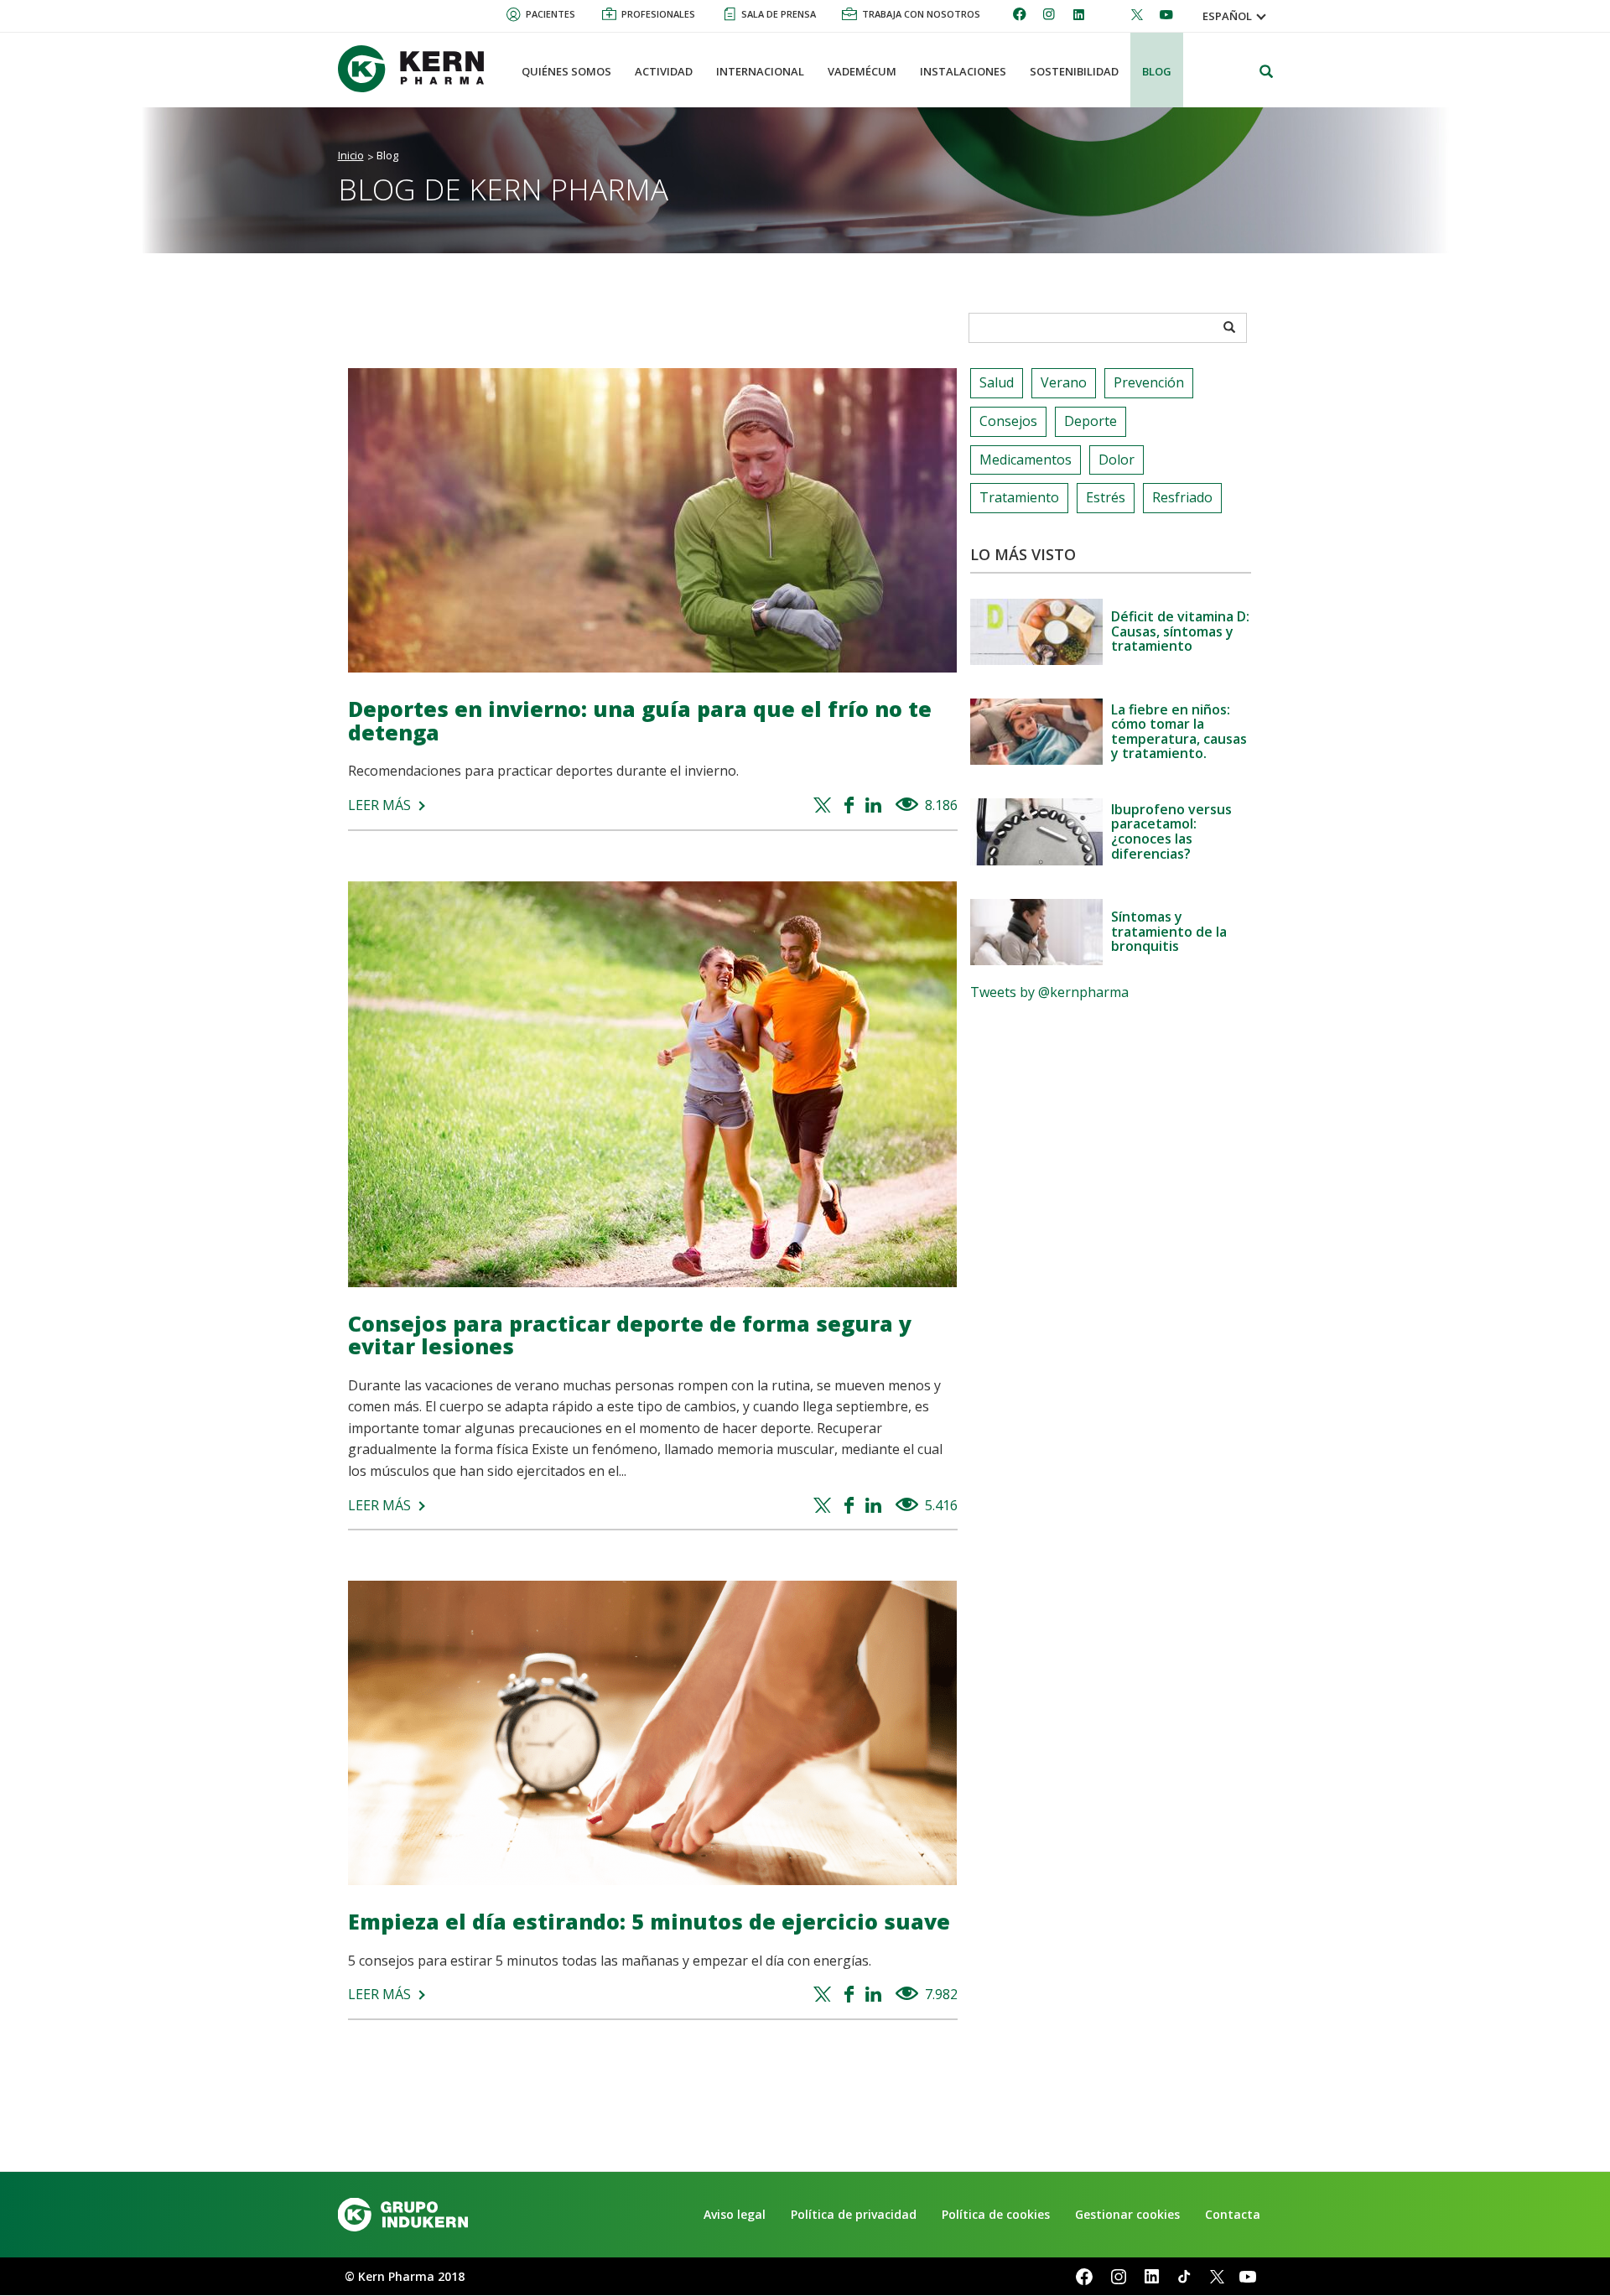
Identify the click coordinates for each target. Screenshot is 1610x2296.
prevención (1149, 382)
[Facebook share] (851, 806)
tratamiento (1019, 497)
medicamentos (1026, 460)
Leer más (379, 805)
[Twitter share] (825, 806)
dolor (1117, 460)
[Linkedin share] (876, 806)
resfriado (1182, 497)
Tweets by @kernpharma (1049, 992)
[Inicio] (418, 69)
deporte (1091, 421)
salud (997, 382)
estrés (1106, 497)
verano (1064, 382)
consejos (1008, 421)
